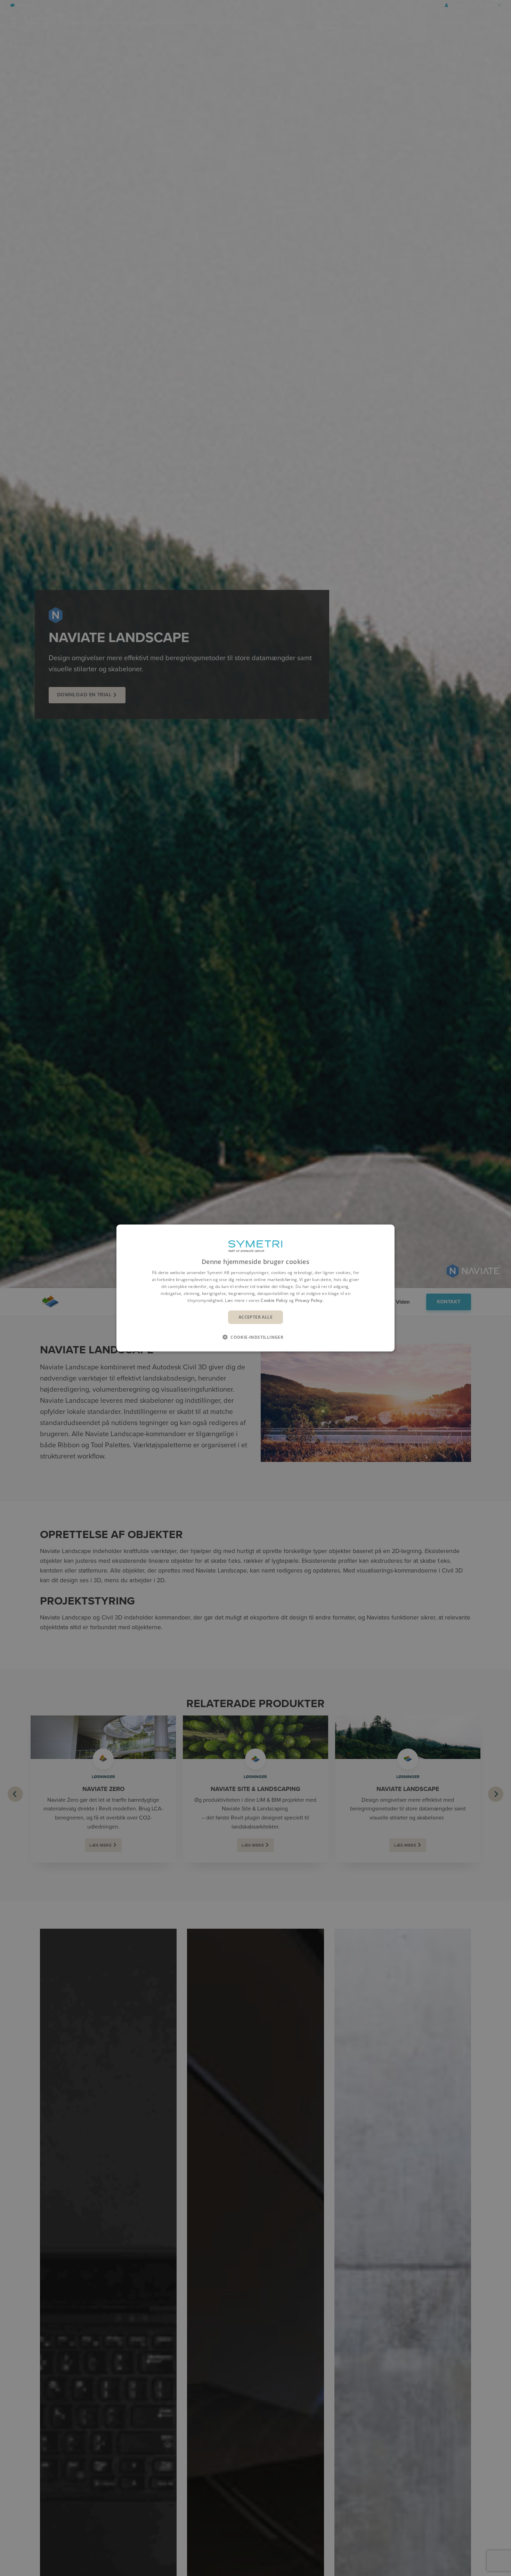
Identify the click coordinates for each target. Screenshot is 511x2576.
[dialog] (255, 1288)
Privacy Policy (309, 1300)
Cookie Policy (274, 1300)
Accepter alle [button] (255, 1317)
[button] (255, 1337)
